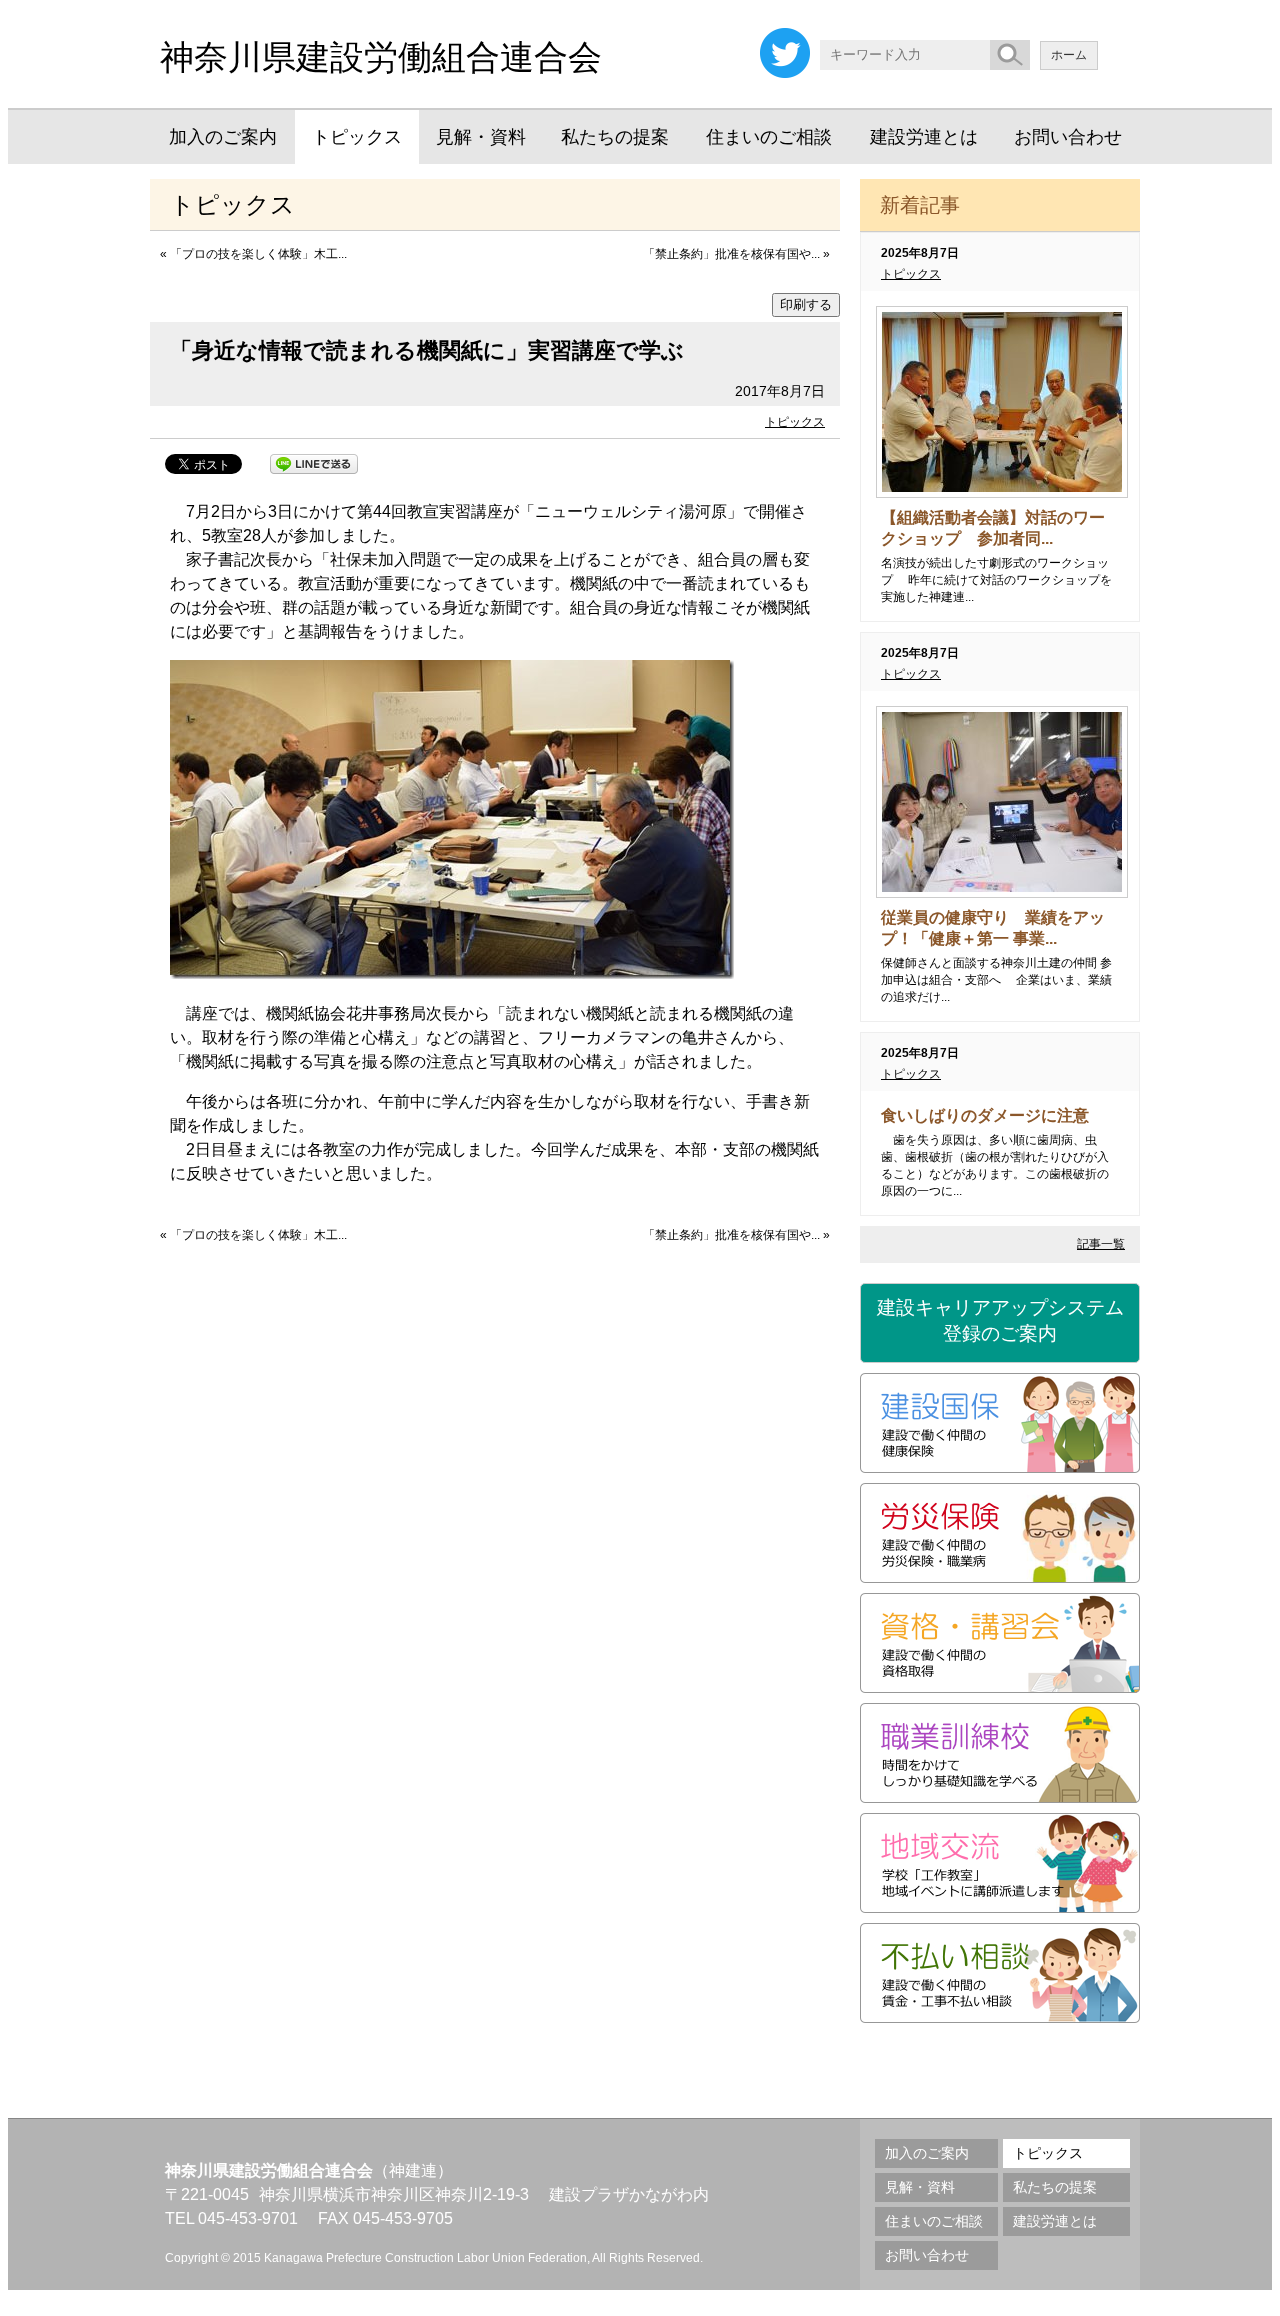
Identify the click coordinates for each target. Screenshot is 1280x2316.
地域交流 (1000, 1863)
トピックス (357, 137)
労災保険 (1000, 1533)
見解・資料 (481, 137)
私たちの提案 (615, 137)
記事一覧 (1101, 1244)
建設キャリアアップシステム (1000, 1320)
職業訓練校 (1000, 1753)
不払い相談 (1000, 1973)
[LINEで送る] (314, 462)
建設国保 (1000, 1423)
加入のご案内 (223, 137)
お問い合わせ (1068, 137)
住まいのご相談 (769, 137)
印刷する (806, 304)
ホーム (1069, 55)
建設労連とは (924, 137)
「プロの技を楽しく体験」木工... (258, 254)
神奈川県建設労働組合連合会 (381, 57)
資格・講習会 (1000, 1643)
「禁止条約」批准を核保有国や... (731, 254)
